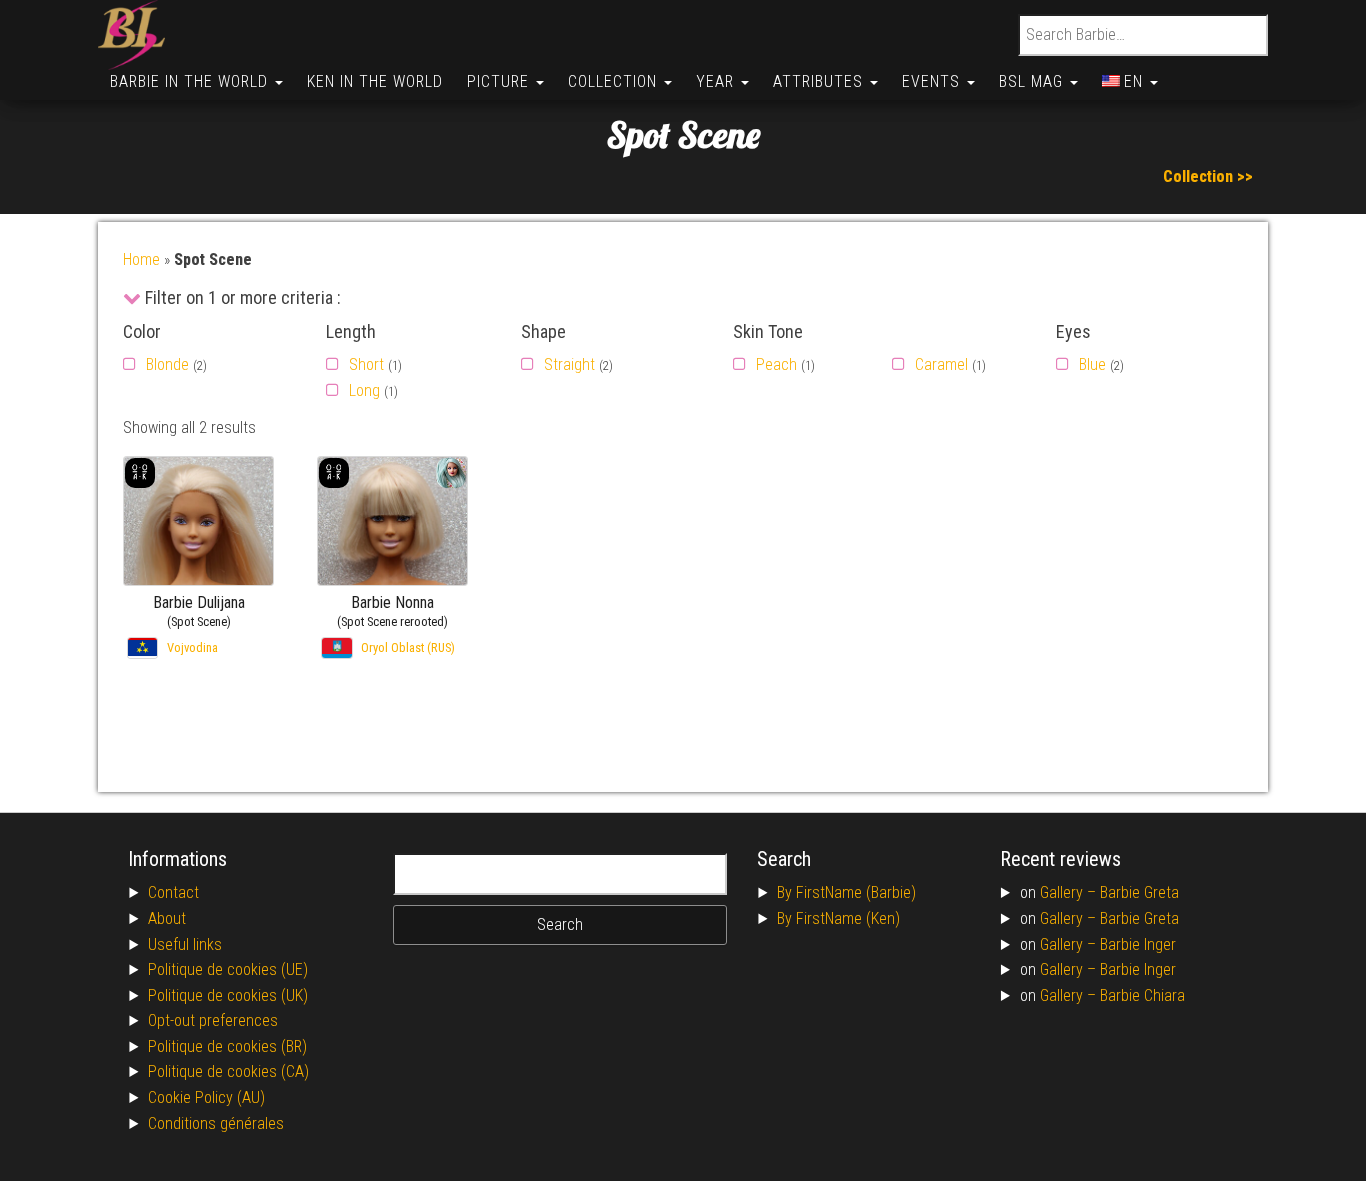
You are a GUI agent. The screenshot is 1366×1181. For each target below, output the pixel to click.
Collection (615, 81)
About (167, 918)
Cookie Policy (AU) (206, 1097)
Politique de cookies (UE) (228, 969)
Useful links (185, 944)
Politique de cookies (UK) (228, 995)
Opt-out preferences (213, 1020)
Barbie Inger (1138, 944)
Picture (500, 81)
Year (717, 81)
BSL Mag (1033, 81)
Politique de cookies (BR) (227, 1046)
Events (933, 81)
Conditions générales (216, 1123)
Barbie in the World (191, 81)
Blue (1092, 364)
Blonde (167, 364)
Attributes (820, 81)
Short (366, 364)
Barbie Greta (1139, 892)
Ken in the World (375, 81)
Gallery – (1070, 892)
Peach (776, 364)
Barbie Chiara (1142, 995)
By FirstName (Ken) (838, 918)
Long (364, 390)
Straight (569, 364)
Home (141, 259)
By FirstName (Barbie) (846, 892)
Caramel (941, 364)
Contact (173, 892)
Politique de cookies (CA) (228, 1071)
